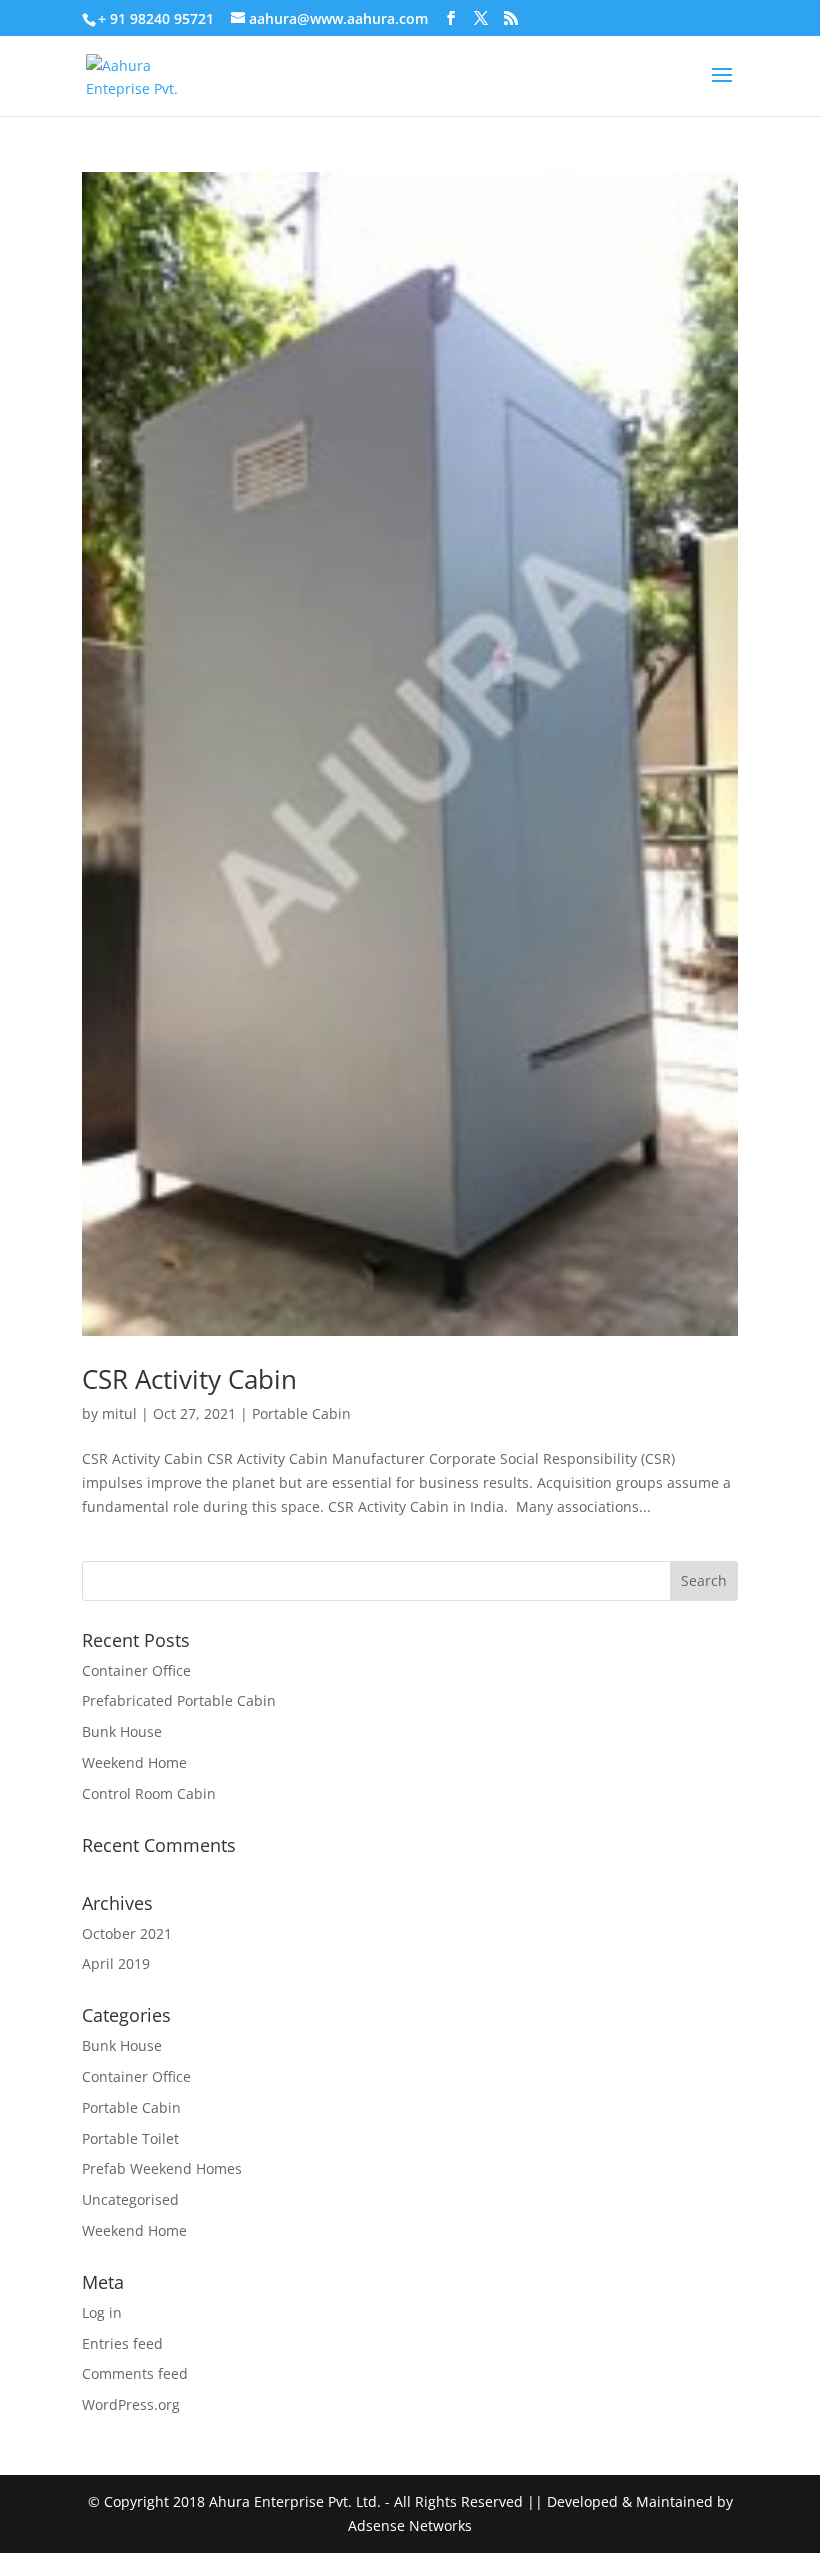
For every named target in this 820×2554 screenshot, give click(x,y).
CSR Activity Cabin (189, 1379)
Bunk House (122, 1731)
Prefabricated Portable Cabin (179, 1700)
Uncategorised (130, 2199)
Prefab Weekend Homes (162, 2168)
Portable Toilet (130, 2138)
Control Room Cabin (149, 1793)
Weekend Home (134, 1762)
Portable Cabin (301, 1413)
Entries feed (122, 2343)
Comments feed (135, 2373)
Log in (102, 2312)
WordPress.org (131, 2404)
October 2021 (127, 1933)
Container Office (136, 1670)
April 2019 (116, 1963)
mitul (119, 1413)
